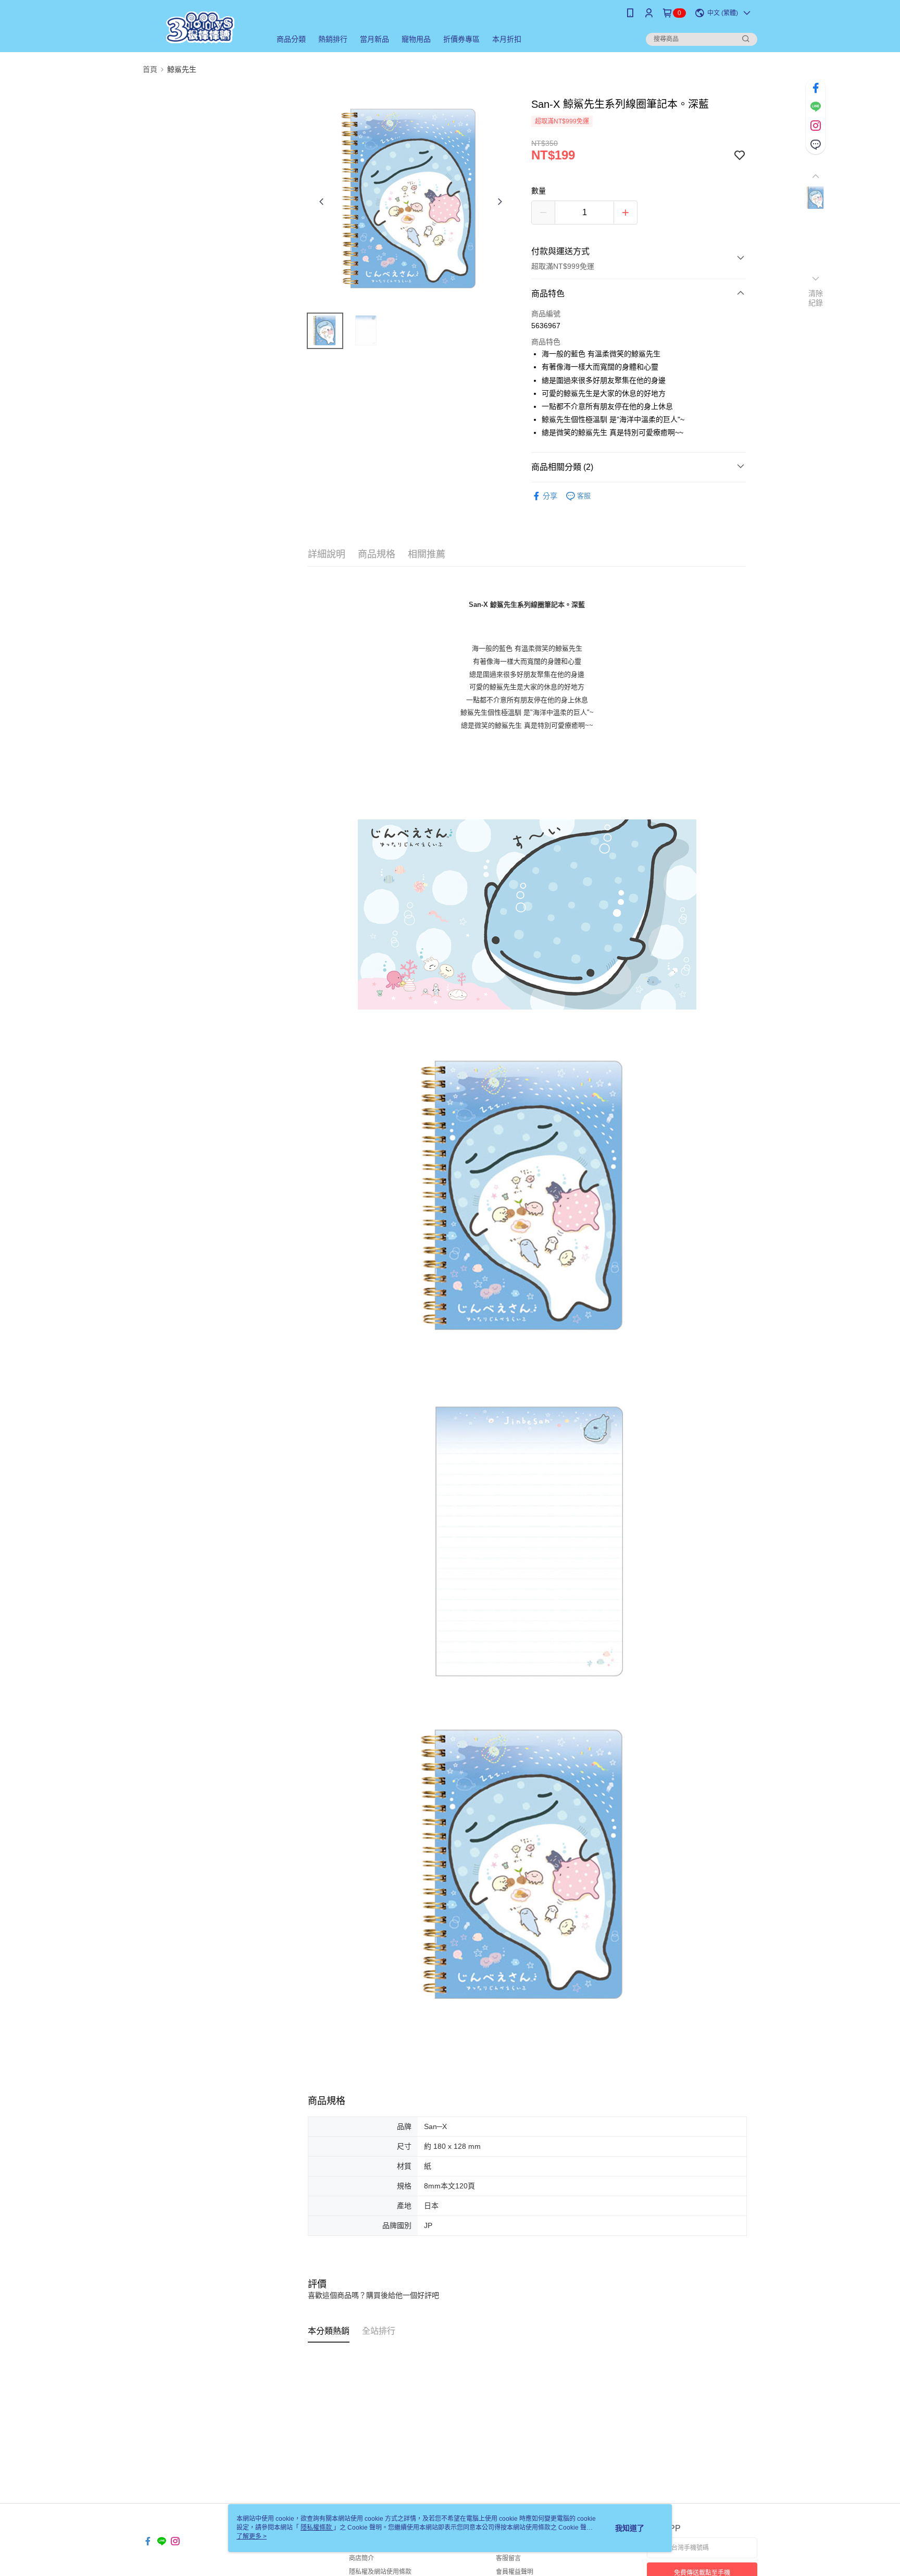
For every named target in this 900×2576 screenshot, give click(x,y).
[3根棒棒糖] (201, 27)
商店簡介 (361, 2558)
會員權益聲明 (515, 2572)
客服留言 (508, 2558)
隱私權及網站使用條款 (380, 2572)
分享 (550, 496)
